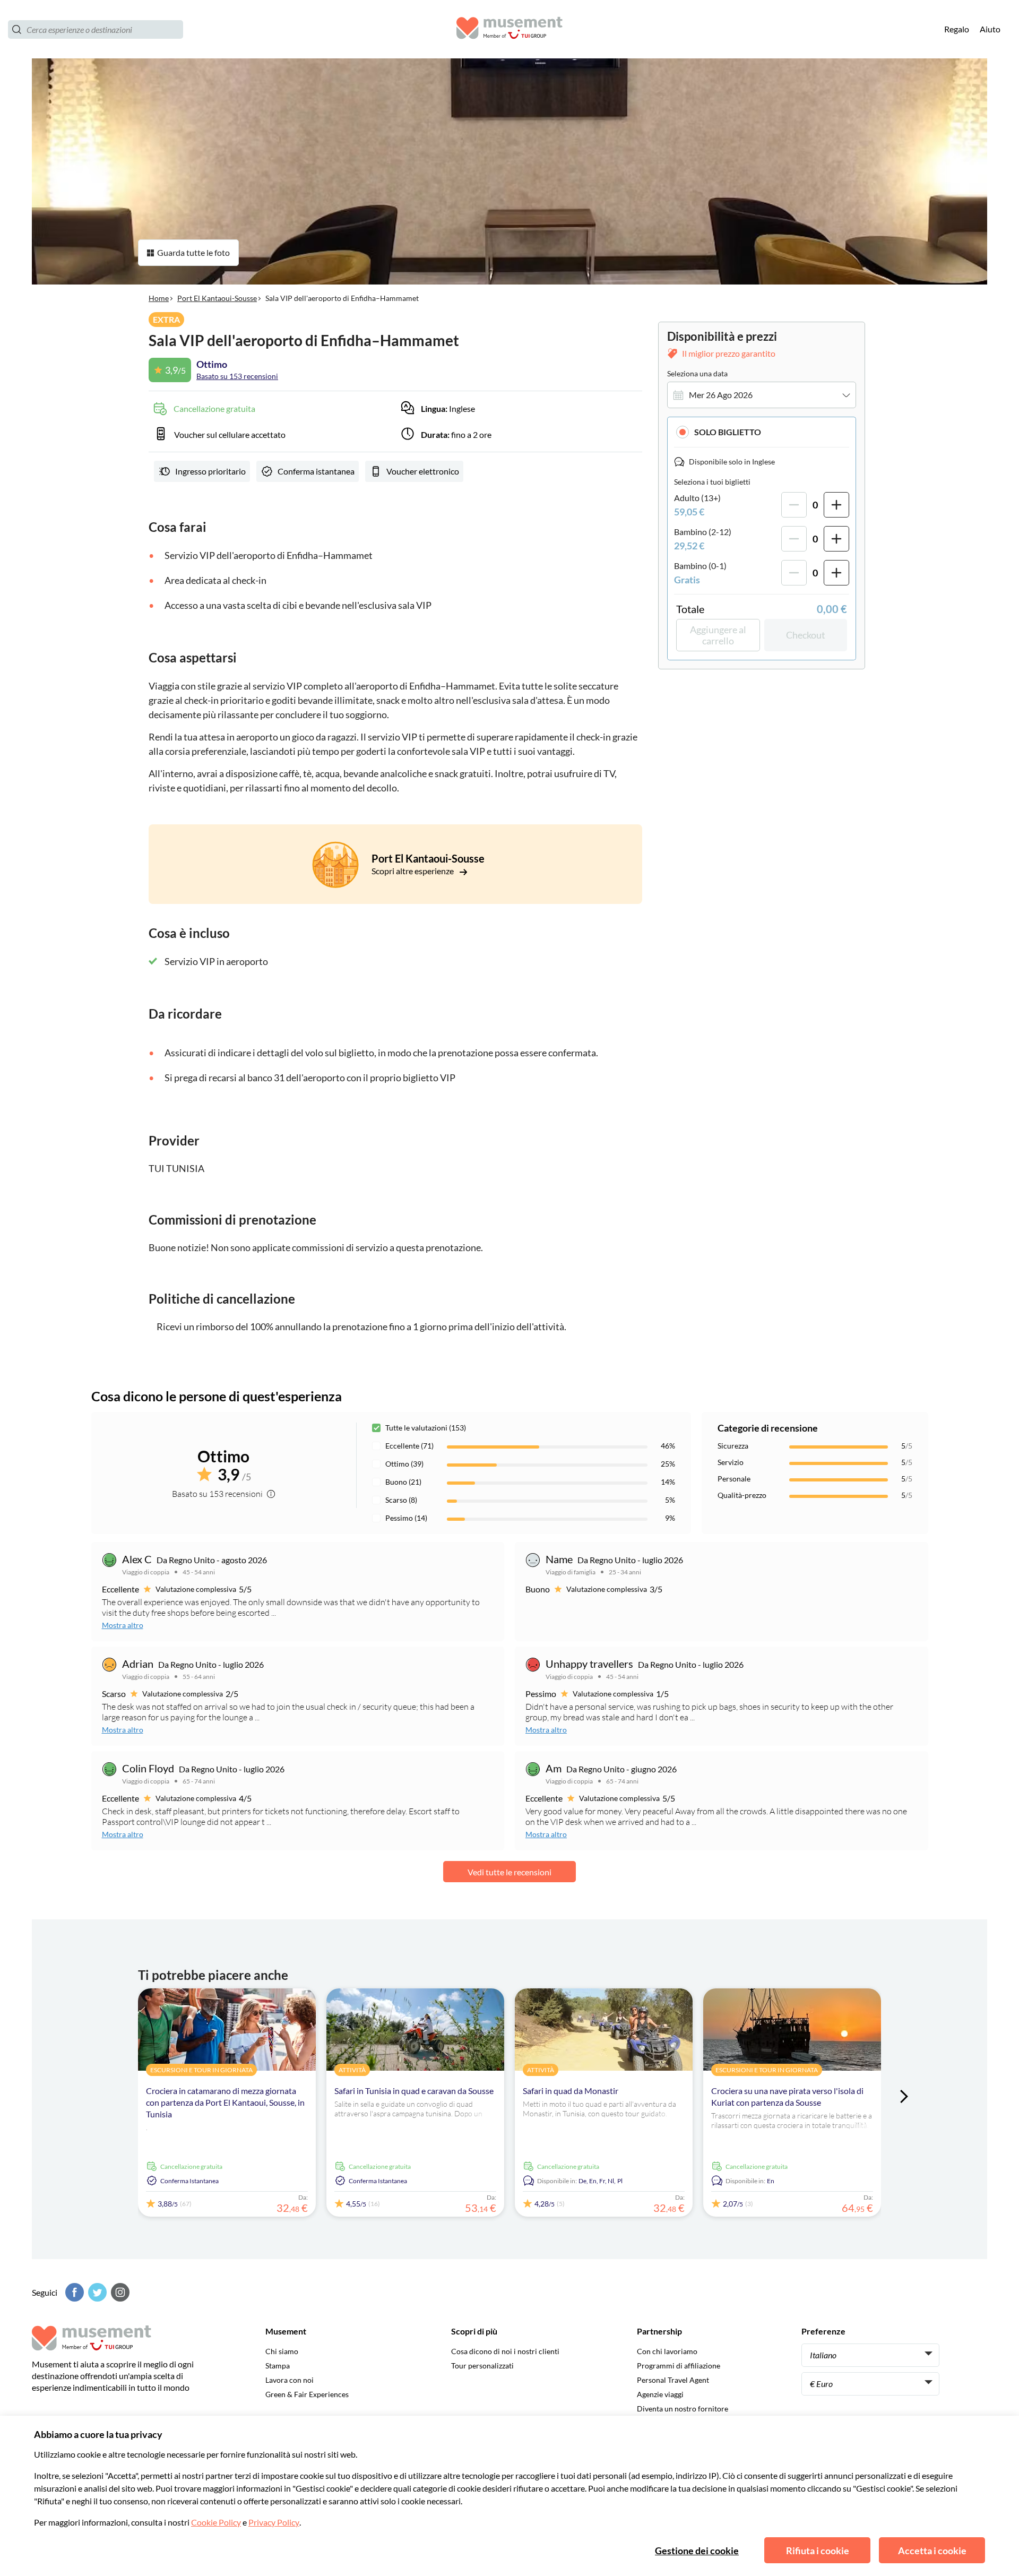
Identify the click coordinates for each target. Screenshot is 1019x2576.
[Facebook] (73, 2292)
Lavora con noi (290, 2380)
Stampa (278, 2366)
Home (159, 298)
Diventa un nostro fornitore (683, 2409)
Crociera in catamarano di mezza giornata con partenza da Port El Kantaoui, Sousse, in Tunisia (225, 2102)
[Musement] (509, 29)
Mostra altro (123, 1625)
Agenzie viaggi (660, 2394)
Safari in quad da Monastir (571, 2091)
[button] (762, 432)
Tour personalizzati (482, 2366)
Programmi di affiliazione (679, 2366)
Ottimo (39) (404, 1464)
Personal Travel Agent (673, 2380)
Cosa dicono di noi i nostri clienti (505, 2351)
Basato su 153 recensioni (237, 376)
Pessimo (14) (406, 1518)
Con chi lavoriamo (667, 2351)
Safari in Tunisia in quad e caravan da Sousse (414, 2091)
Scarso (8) (401, 1500)
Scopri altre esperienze (413, 871)
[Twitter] (96, 2292)
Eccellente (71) (409, 1446)
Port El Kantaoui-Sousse (217, 298)
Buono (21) (403, 1482)
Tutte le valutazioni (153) (426, 1428)
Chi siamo (282, 2351)
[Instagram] (119, 2292)
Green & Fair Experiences (307, 2394)
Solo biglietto (728, 432)
